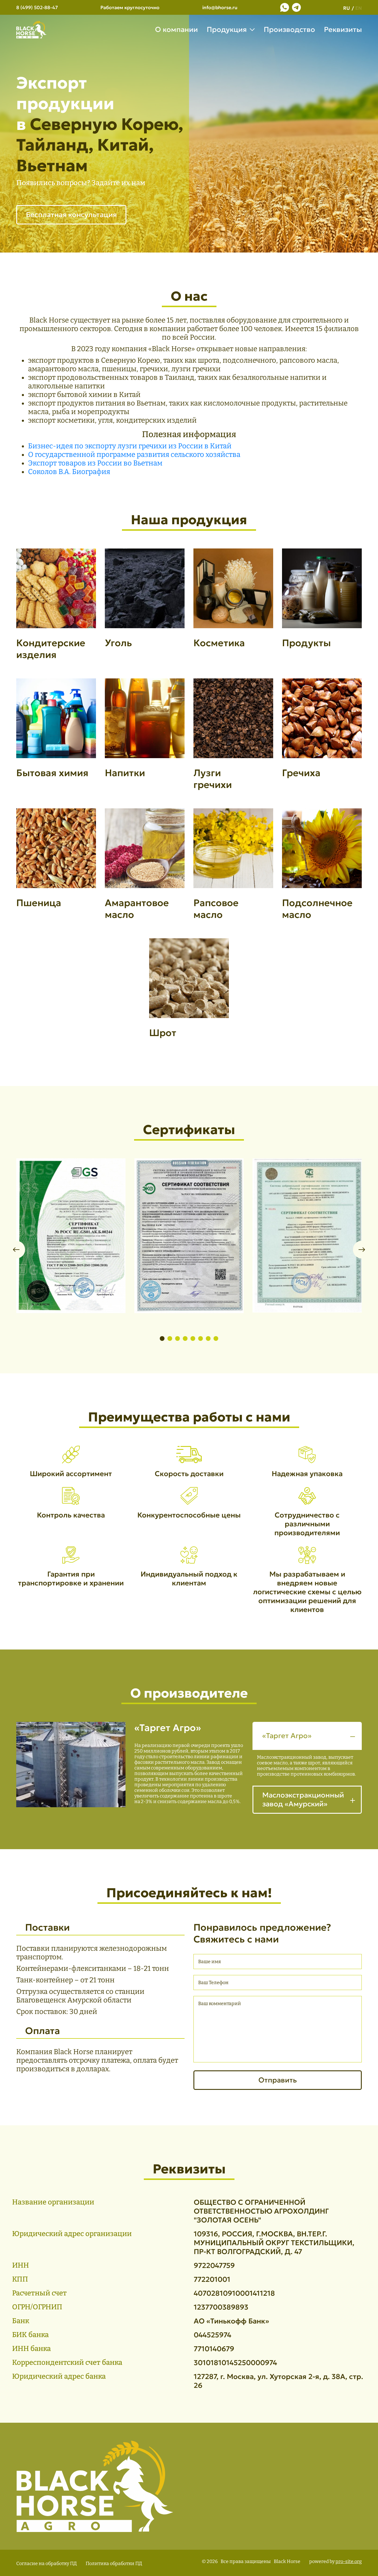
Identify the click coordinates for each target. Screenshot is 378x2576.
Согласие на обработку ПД (47, 2563)
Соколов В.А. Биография (69, 472)
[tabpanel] (56, 613)
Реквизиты (343, 30)
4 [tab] (185, 1339)
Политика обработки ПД (114, 2563)
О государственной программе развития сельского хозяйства (134, 455)
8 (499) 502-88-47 (37, 7)
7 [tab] (208, 1339)
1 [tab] (162, 1339)
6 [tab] (201, 1339)
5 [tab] (193, 1339)
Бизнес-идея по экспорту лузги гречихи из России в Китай (130, 446)
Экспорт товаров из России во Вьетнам (95, 463)
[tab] (307, 1754)
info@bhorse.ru (220, 7)
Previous (16, 1250)
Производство (289, 30)
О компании (176, 30)
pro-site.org (349, 2561)
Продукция (227, 30)
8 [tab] (216, 1339)
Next (362, 1250)
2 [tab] (170, 1339)
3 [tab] (177, 1339)
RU (347, 8)
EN (359, 8)
